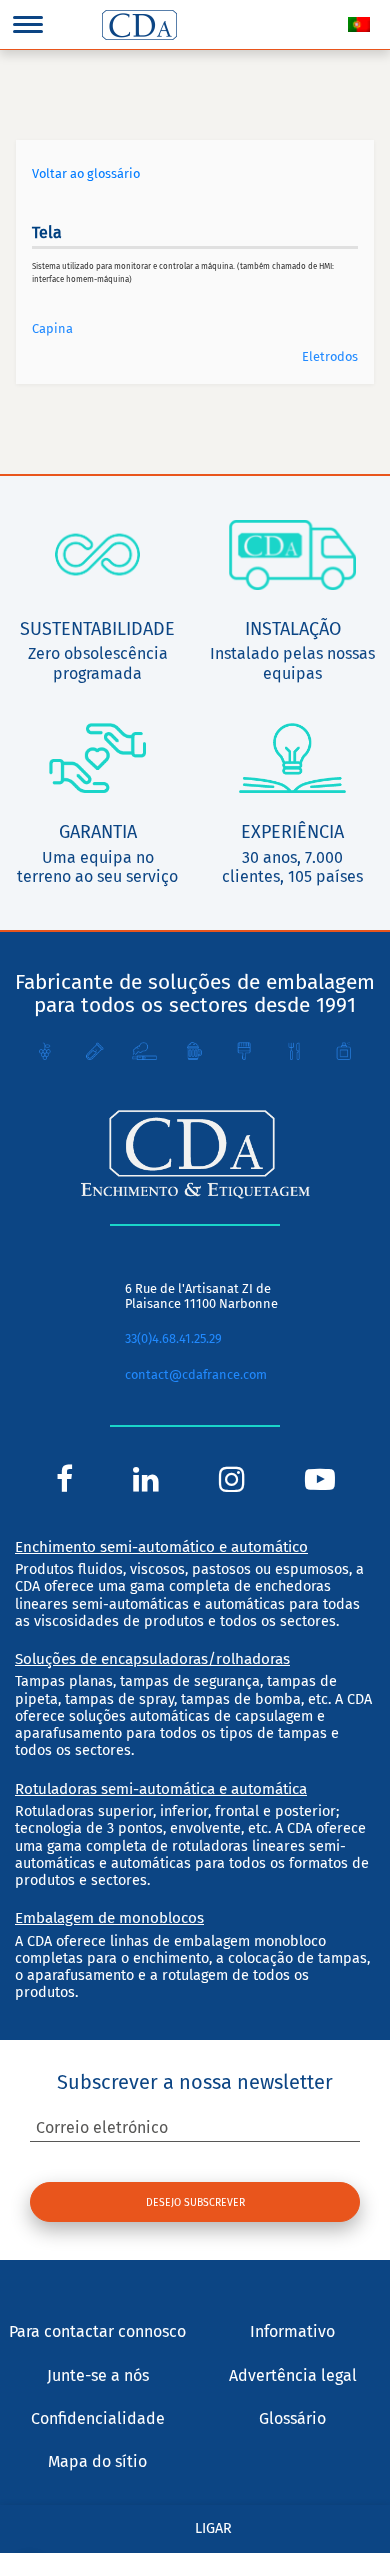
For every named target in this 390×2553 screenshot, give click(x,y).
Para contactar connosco (97, 2331)
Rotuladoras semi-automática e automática (161, 1789)
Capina (52, 328)
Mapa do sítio (97, 2461)
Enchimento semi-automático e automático (161, 1547)
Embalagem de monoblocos (109, 1918)
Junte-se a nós (98, 2375)
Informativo (292, 2331)
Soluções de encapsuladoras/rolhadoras (152, 1659)
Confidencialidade (98, 2418)
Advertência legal (293, 2375)
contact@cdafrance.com (196, 1374)
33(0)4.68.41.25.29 (173, 1338)
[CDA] (139, 25)
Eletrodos (330, 356)
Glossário (292, 2418)
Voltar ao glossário (86, 173)
